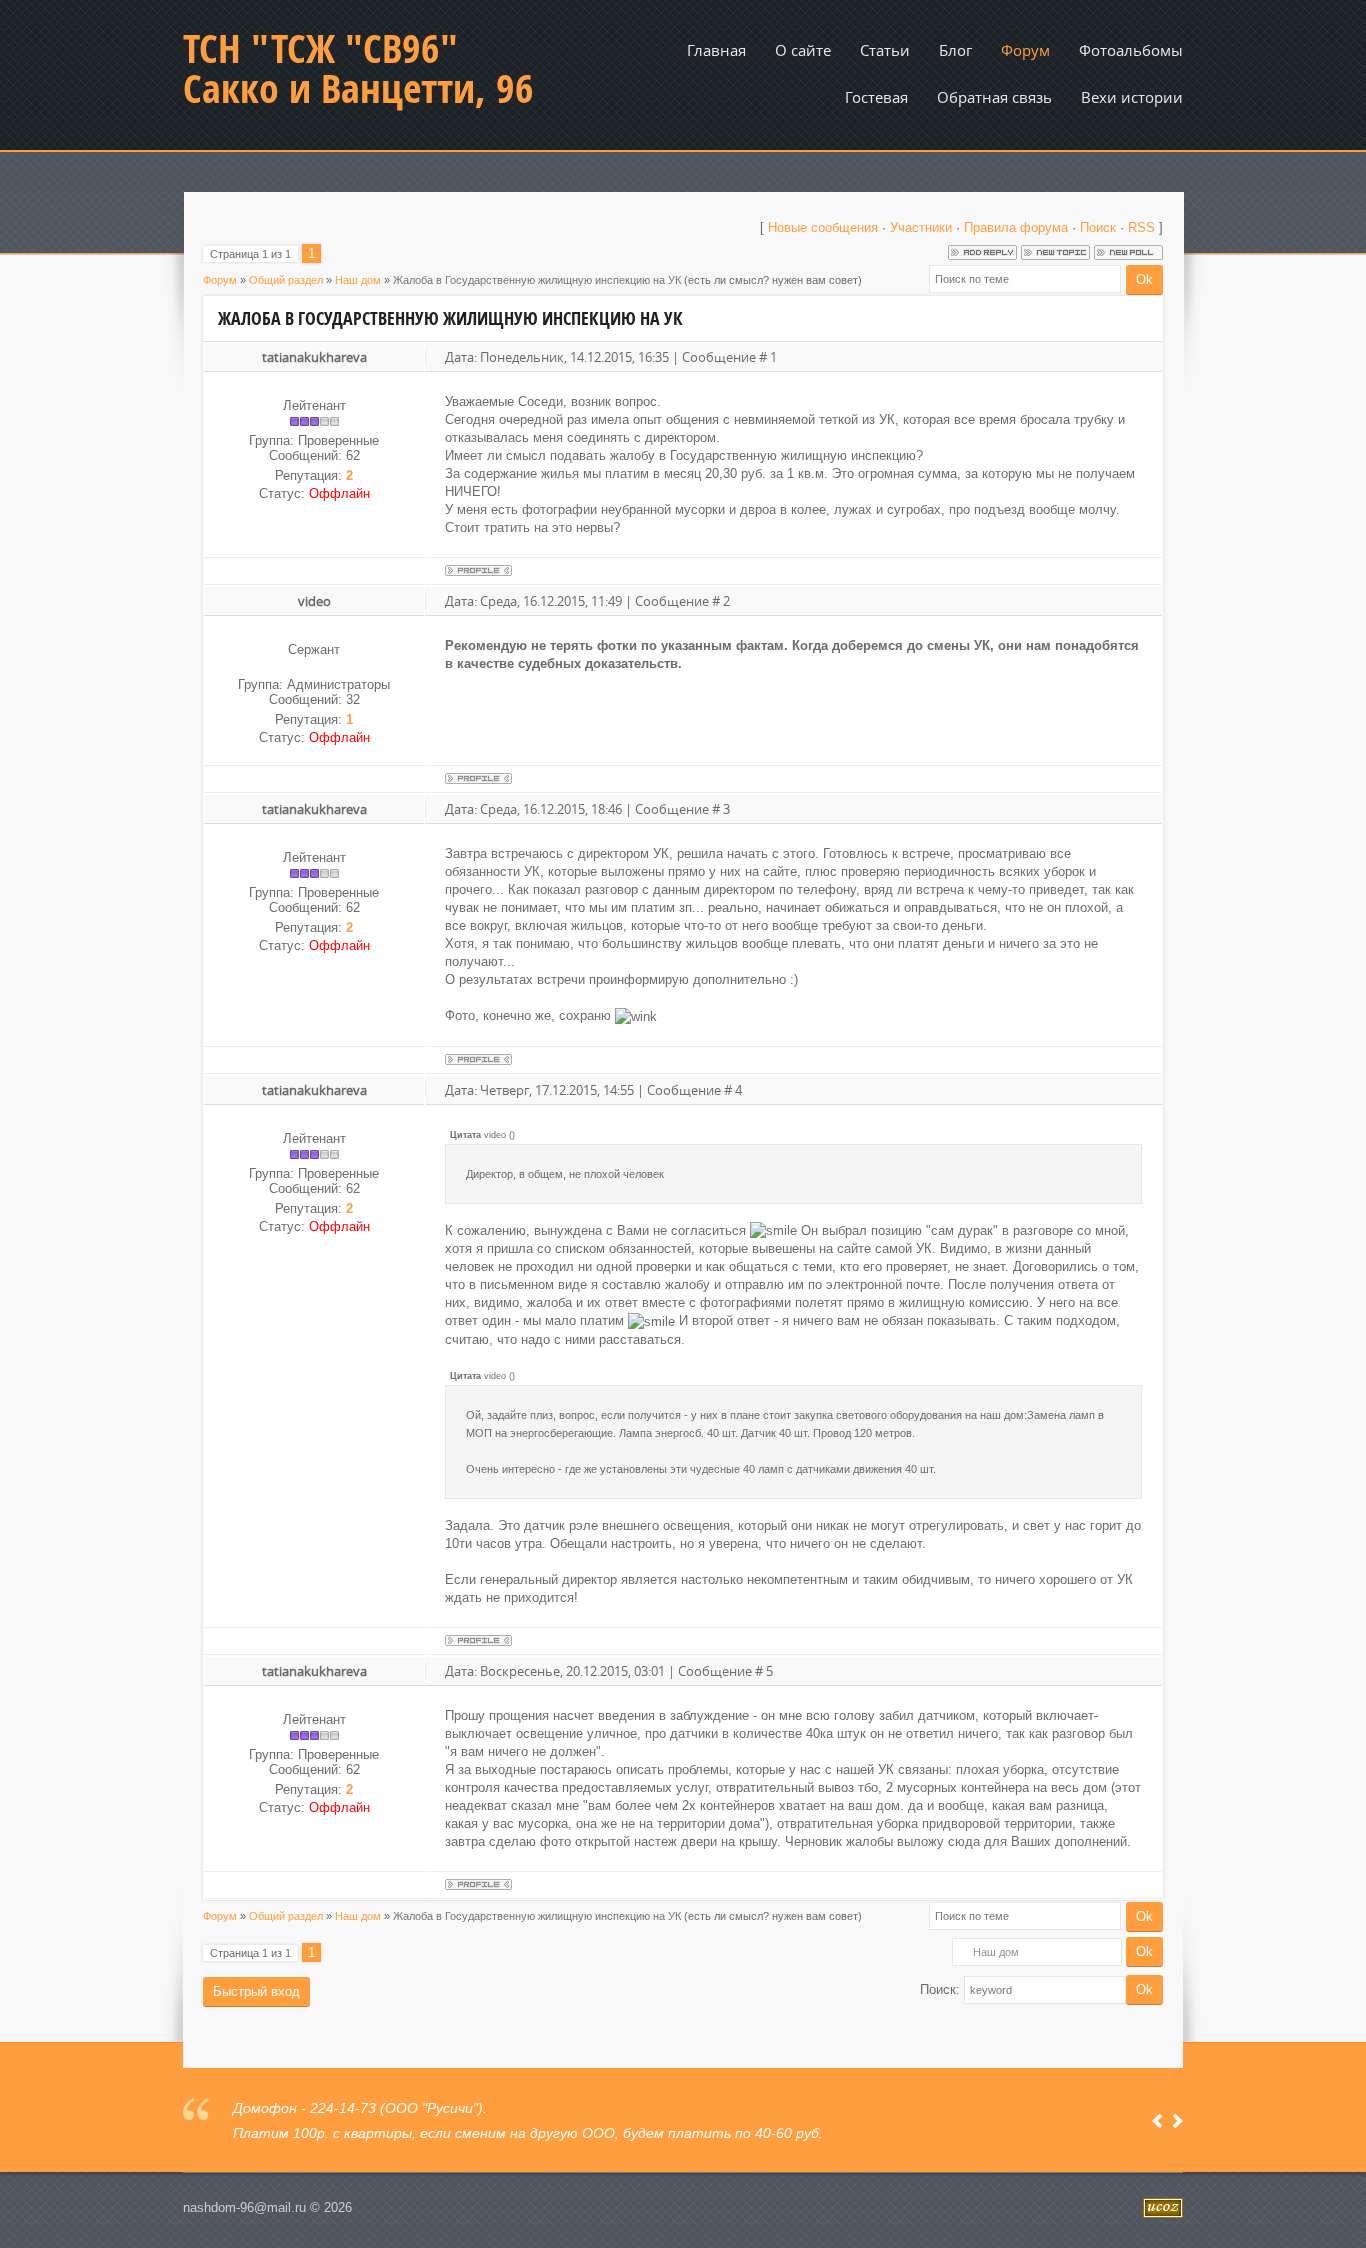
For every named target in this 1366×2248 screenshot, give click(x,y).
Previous (1157, 2121)
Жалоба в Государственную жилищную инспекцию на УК (537, 280)
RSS (1141, 227)
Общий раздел (286, 280)
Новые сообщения (823, 227)
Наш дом (358, 280)
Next (1177, 2121)
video (314, 601)
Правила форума (1016, 227)
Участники (921, 227)
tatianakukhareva (314, 357)
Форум (220, 280)
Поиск (1098, 227)
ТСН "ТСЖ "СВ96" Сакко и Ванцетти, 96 (358, 68)
